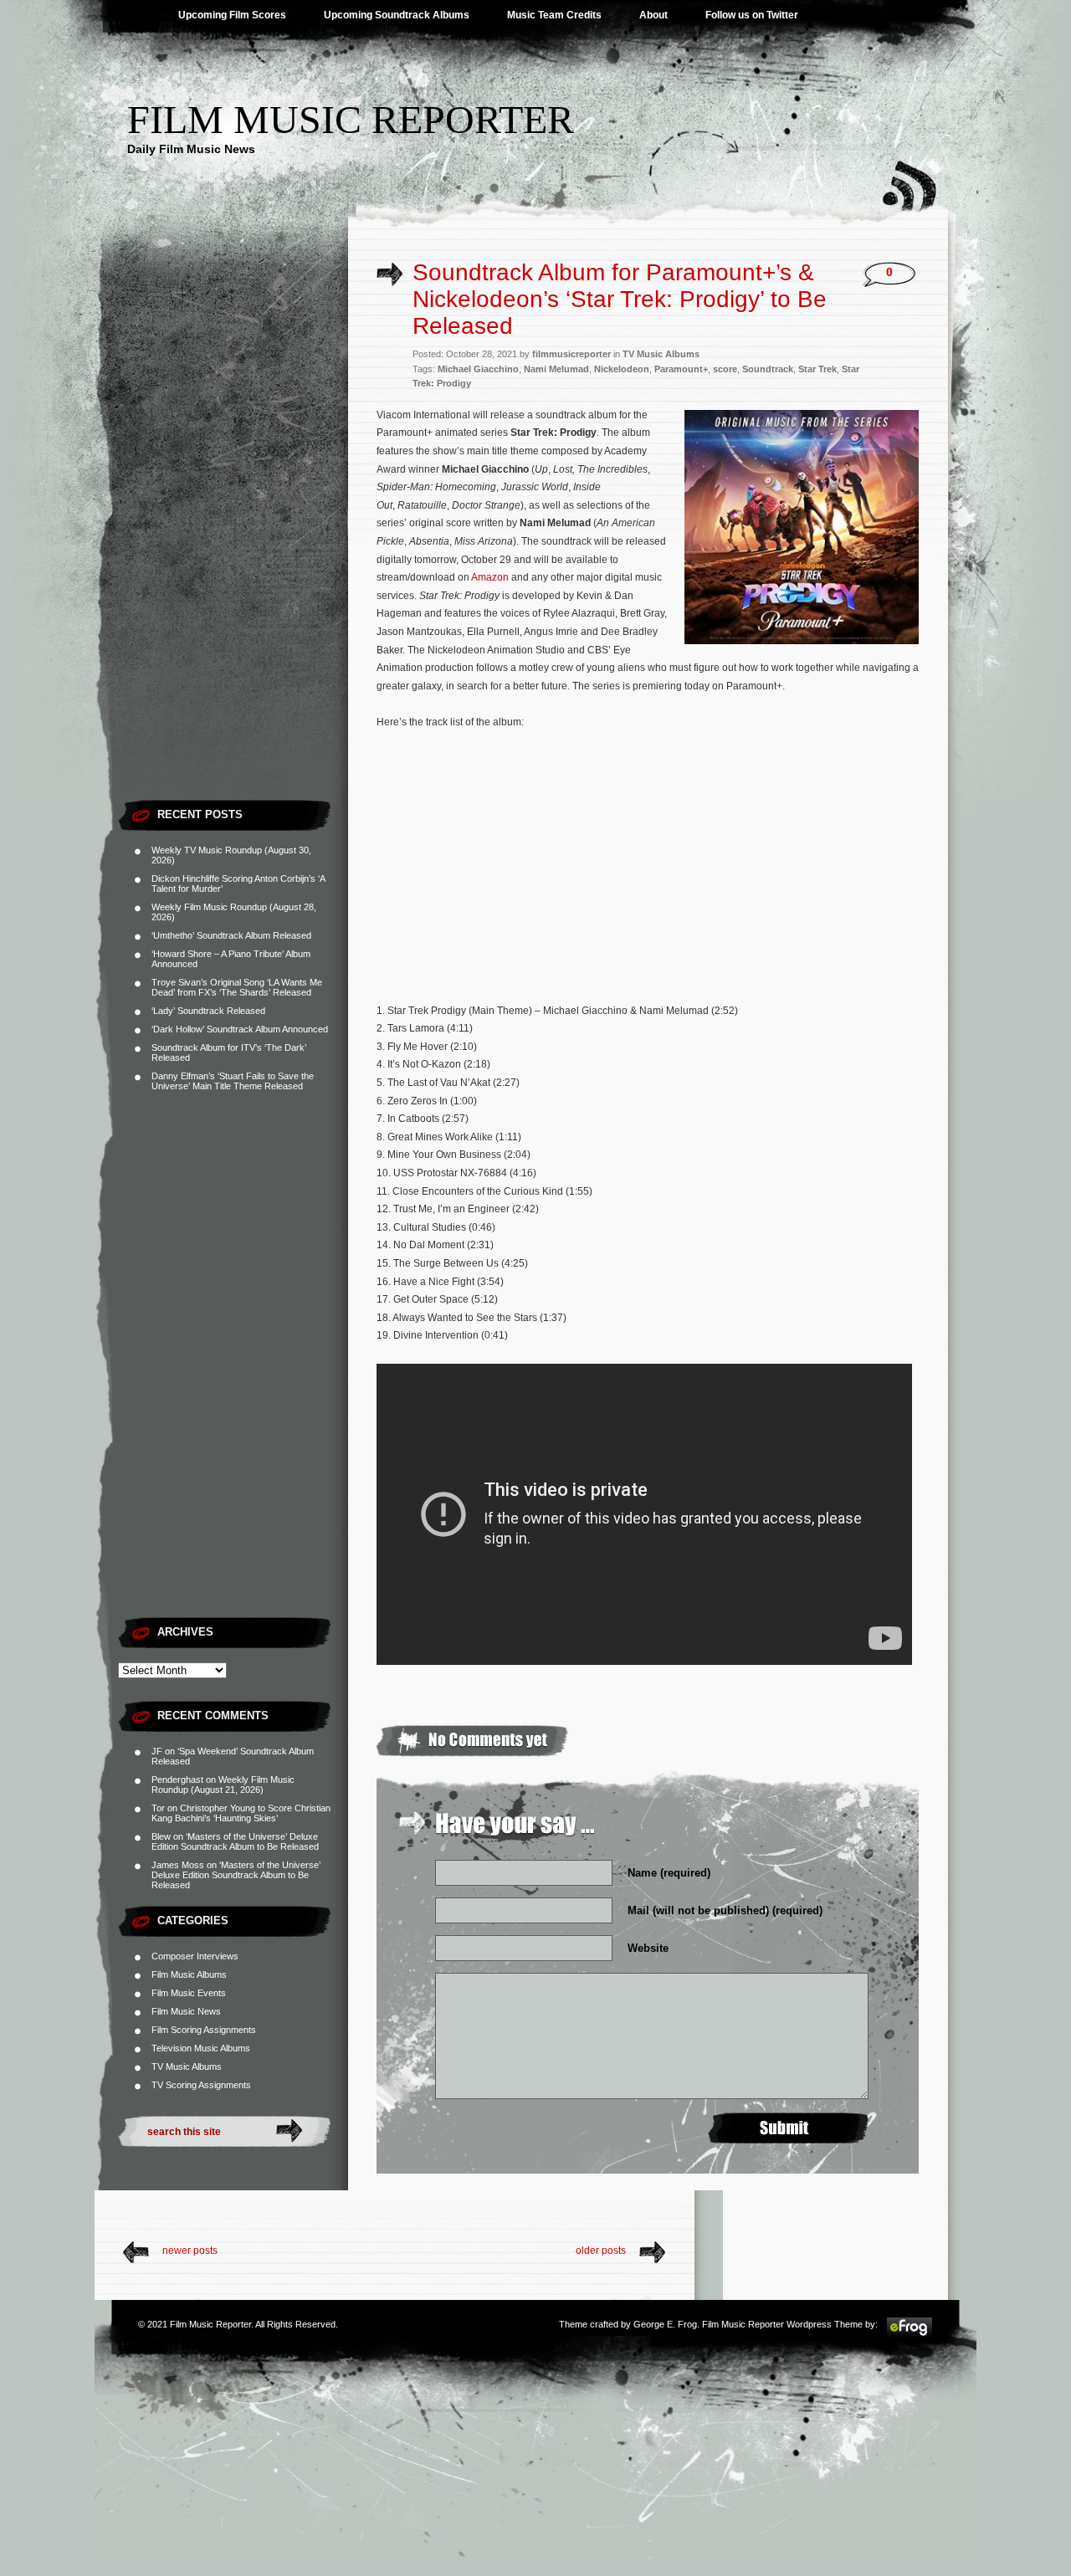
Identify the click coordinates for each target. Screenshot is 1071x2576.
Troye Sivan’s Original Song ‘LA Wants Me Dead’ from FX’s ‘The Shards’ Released (237, 987)
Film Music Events (189, 1993)
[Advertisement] (233, 540)
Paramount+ (681, 369)
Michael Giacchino (478, 369)
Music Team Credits (554, 15)
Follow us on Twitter (752, 15)
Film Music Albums (189, 1974)
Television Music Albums (201, 2048)
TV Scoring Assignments (201, 2085)
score (725, 369)
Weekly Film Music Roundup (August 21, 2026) (223, 1785)
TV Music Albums (187, 2066)
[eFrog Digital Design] (910, 2335)
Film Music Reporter (351, 119)
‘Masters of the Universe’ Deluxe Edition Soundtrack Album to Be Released (235, 1841)
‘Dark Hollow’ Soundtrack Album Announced (240, 1029)
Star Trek (817, 369)
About (653, 15)
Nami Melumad (556, 369)
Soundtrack (768, 369)
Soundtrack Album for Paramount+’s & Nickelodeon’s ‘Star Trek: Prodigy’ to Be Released (620, 299)
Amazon (490, 577)
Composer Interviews (195, 1956)
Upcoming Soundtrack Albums (397, 15)
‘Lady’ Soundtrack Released (208, 1011)
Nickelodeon (622, 369)
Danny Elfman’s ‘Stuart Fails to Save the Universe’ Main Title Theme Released (233, 1081)
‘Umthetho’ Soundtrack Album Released (231, 935)
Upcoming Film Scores (232, 15)
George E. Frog (665, 2324)
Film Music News (186, 2011)
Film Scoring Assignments (204, 2030)
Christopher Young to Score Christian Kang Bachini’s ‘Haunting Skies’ (241, 1813)
